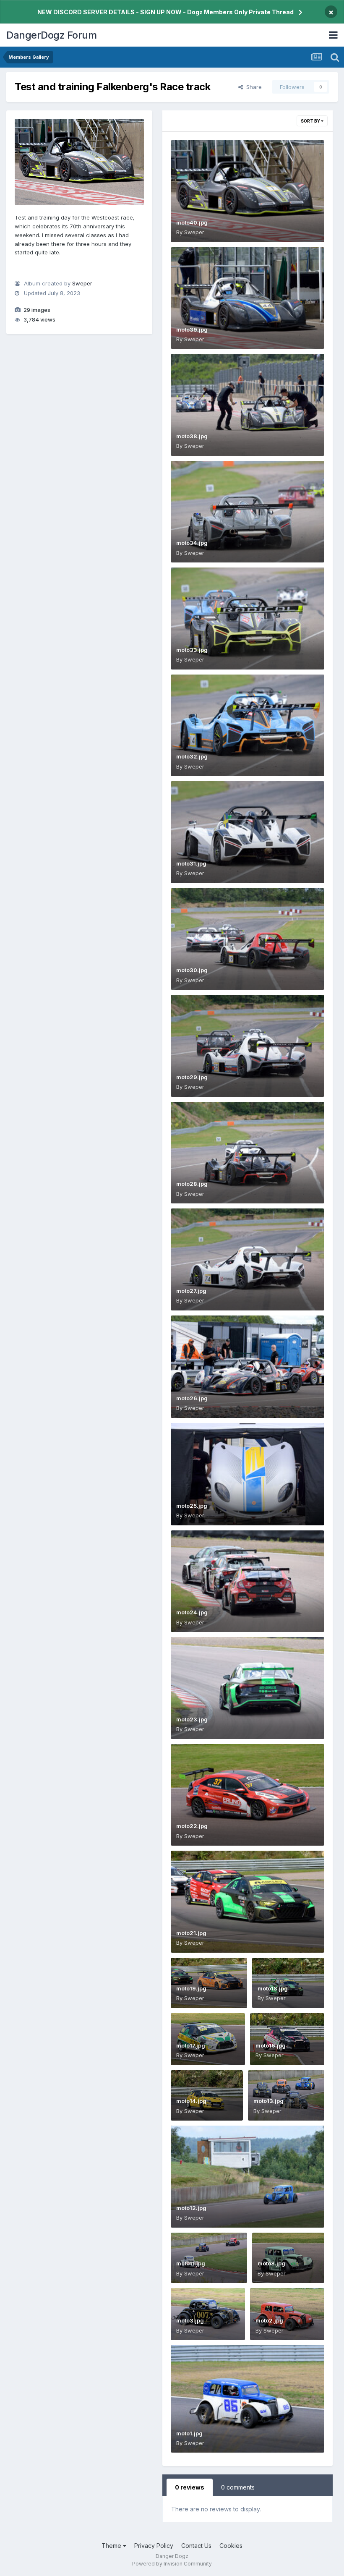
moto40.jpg (192, 222)
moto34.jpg (192, 543)
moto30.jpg (192, 970)
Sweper (82, 283)
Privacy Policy (154, 2546)
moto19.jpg (191, 1988)
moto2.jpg (269, 2320)
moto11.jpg (191, 2263)
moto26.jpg (192, 1398)
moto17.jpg (191, 2045)
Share (252, 87)
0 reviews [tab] (190, 2487)
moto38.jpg (192, 436)
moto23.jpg (192, 1719)
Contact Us (196, 2546)
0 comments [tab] (238, 2487)
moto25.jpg (192, 1506)
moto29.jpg (192, 1077)
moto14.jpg (191, 2101)
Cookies (231, 2546)
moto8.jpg (271, 2263)
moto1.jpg (189, 2433)
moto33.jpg (192, 650)
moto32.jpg (192, 756)
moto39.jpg (192, 330)
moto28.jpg (192, 1184)
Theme (112, 2546)
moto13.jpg (268, 2101)
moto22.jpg (192, 1826)
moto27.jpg (191, 1291)
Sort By (311, 121)
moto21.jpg (191, 1933)
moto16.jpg (271, 2045)
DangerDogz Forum (51, 35)
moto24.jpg (192, 1612)
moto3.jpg (190, 2320)
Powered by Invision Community (172, 2564)
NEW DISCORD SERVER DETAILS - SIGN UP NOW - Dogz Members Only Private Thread (165, 12)
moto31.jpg (191, 863)
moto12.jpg (191, 2208)
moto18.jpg (273, 1988)
